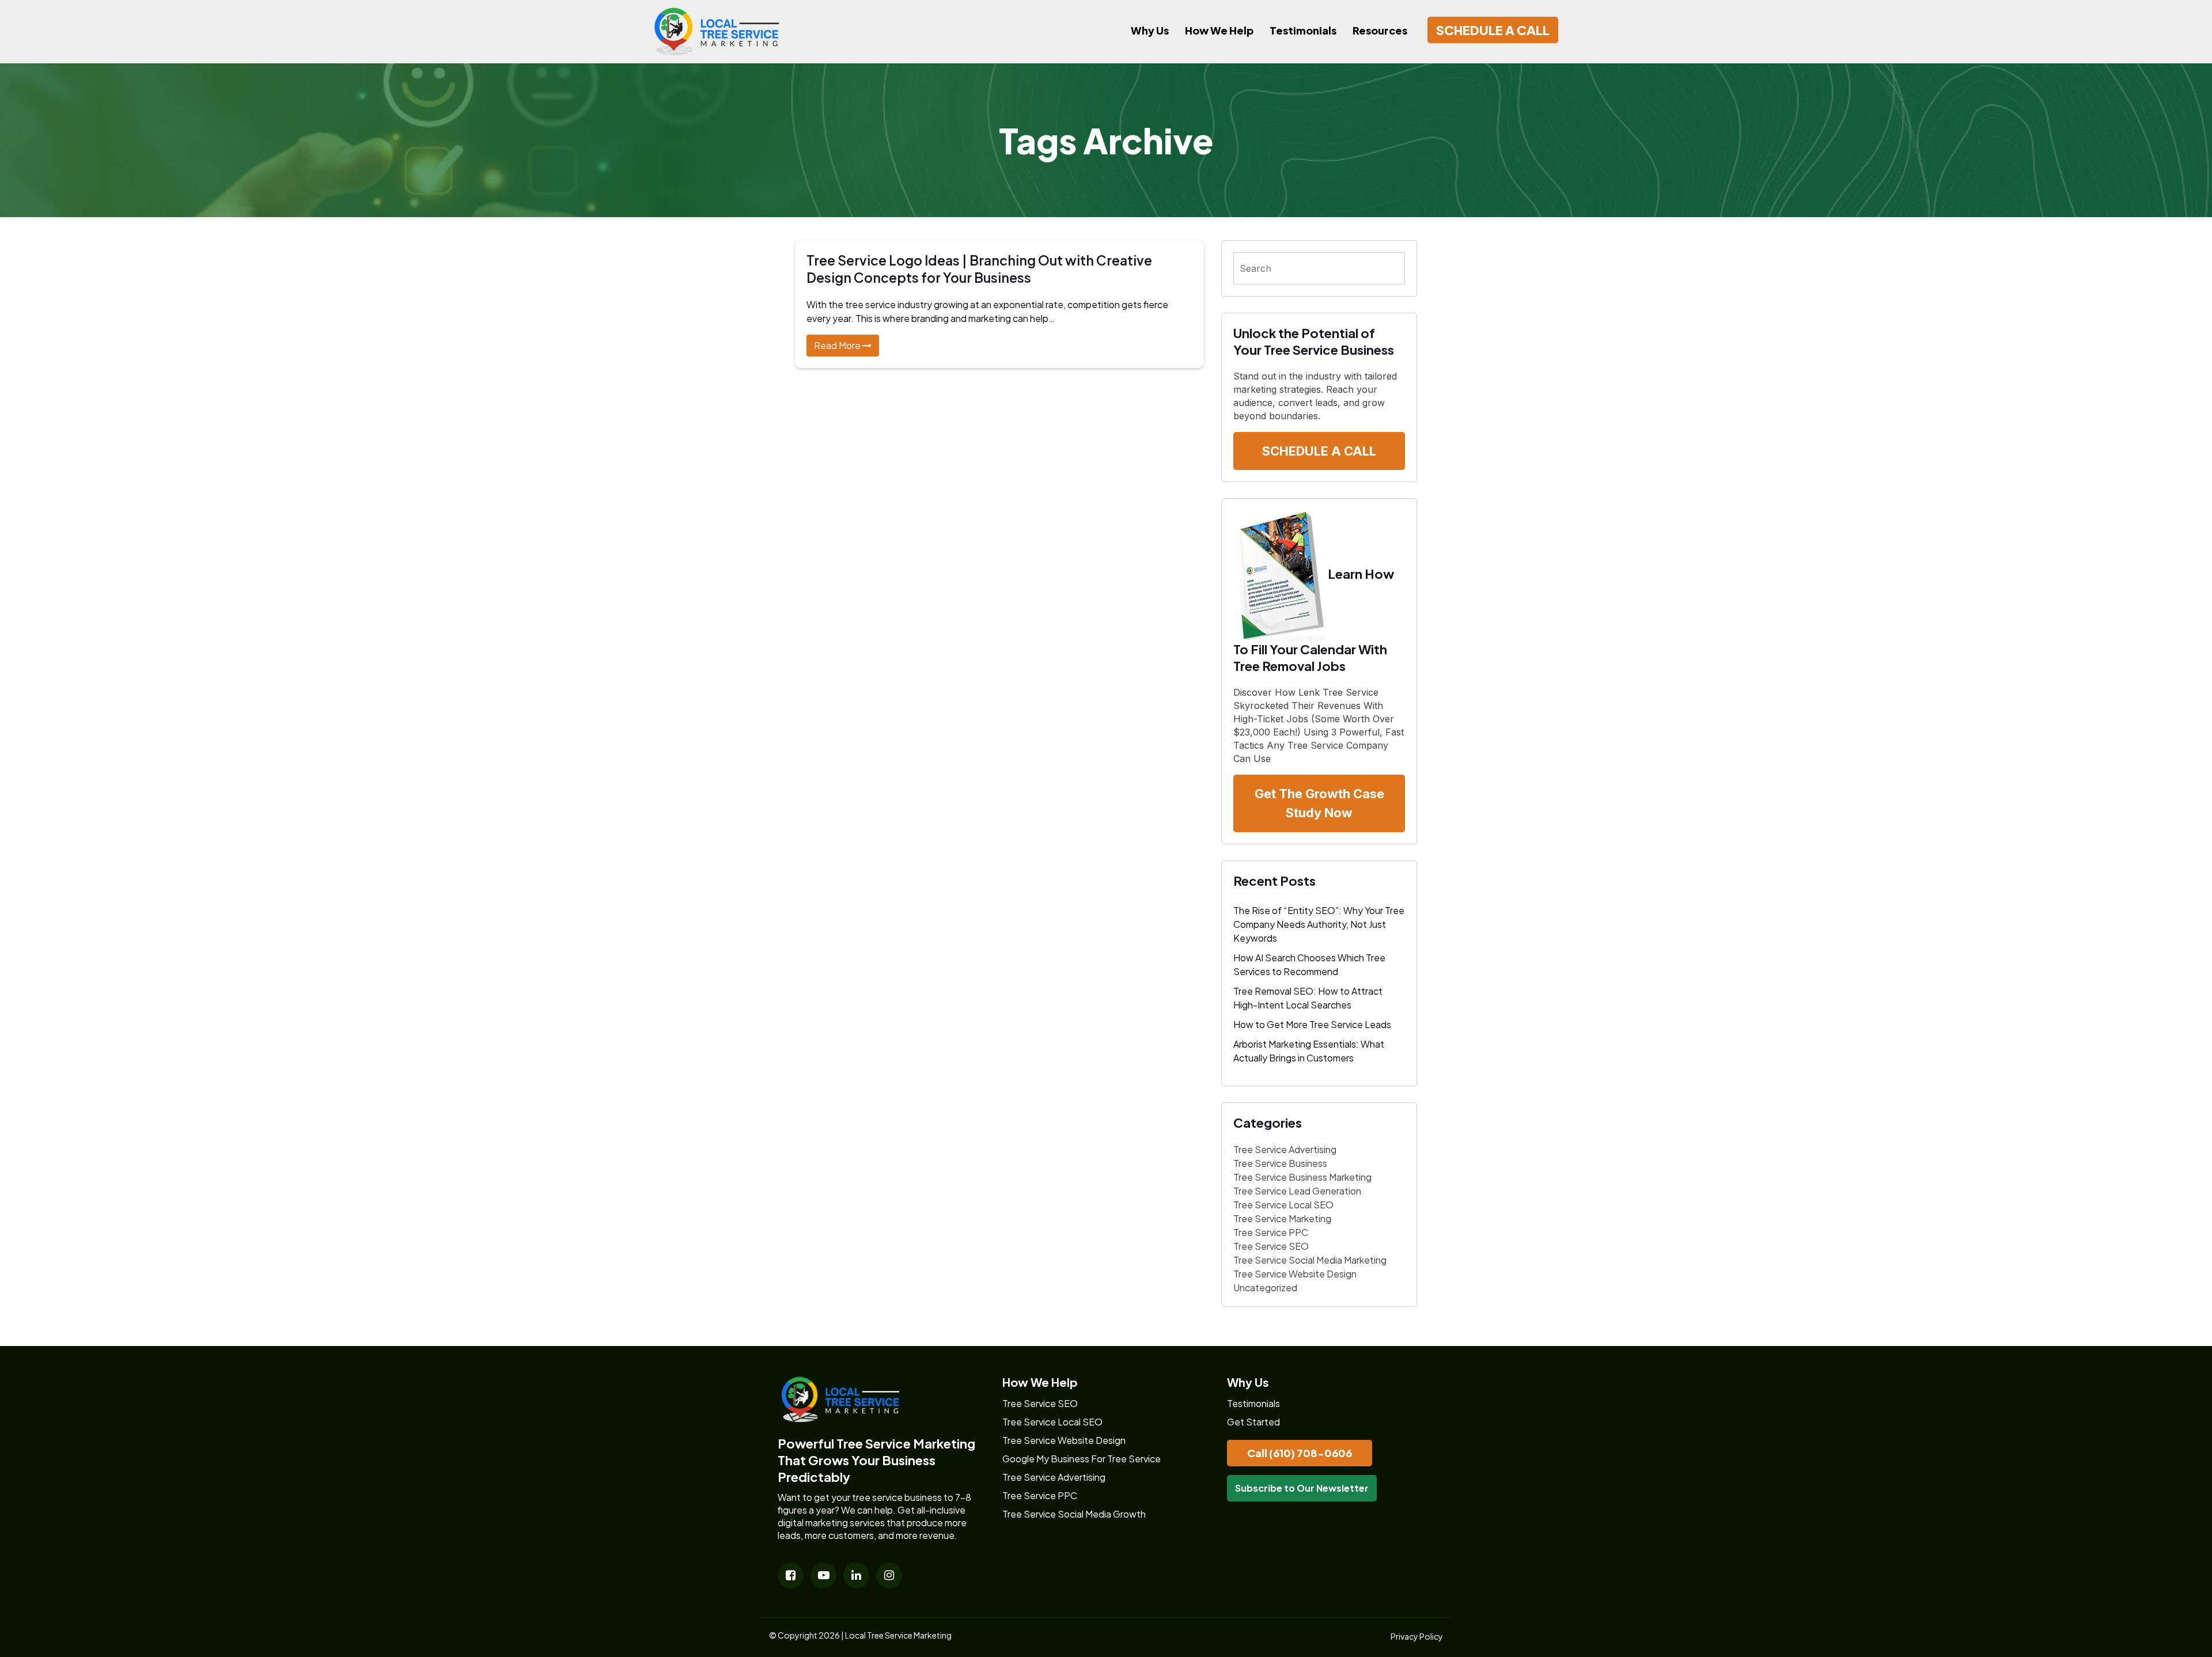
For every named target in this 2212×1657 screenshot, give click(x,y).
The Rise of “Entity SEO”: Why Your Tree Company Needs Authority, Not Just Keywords (1319, 924)
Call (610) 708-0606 (1300, 1453)
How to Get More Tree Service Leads (1312, 1024)
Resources (1380, 30)
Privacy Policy (1417, 1636)
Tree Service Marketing (1282, 1218)
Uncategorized (1265, 1288)
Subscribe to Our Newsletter (1302, 1488)
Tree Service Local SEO (1283, 1205)
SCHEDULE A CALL (1493, 30)
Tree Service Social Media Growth (1074, 1514)
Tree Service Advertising (1285, 1149)
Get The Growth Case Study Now (1319, 803)
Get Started (1253, 1422)
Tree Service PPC (1271, 1232)
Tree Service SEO (1271, 1246)
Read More (838, 345)
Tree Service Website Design (1295, 1274)
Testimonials (1303, 30)
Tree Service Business (1280, 1163)
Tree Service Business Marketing (1302, 1177)
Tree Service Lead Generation (1297, 1191)
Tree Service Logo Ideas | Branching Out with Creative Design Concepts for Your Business (979, 269)
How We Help (1219, 30)
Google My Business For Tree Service (1082, 1459)
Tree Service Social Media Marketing (1310, 1260)
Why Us (1150, 30)
